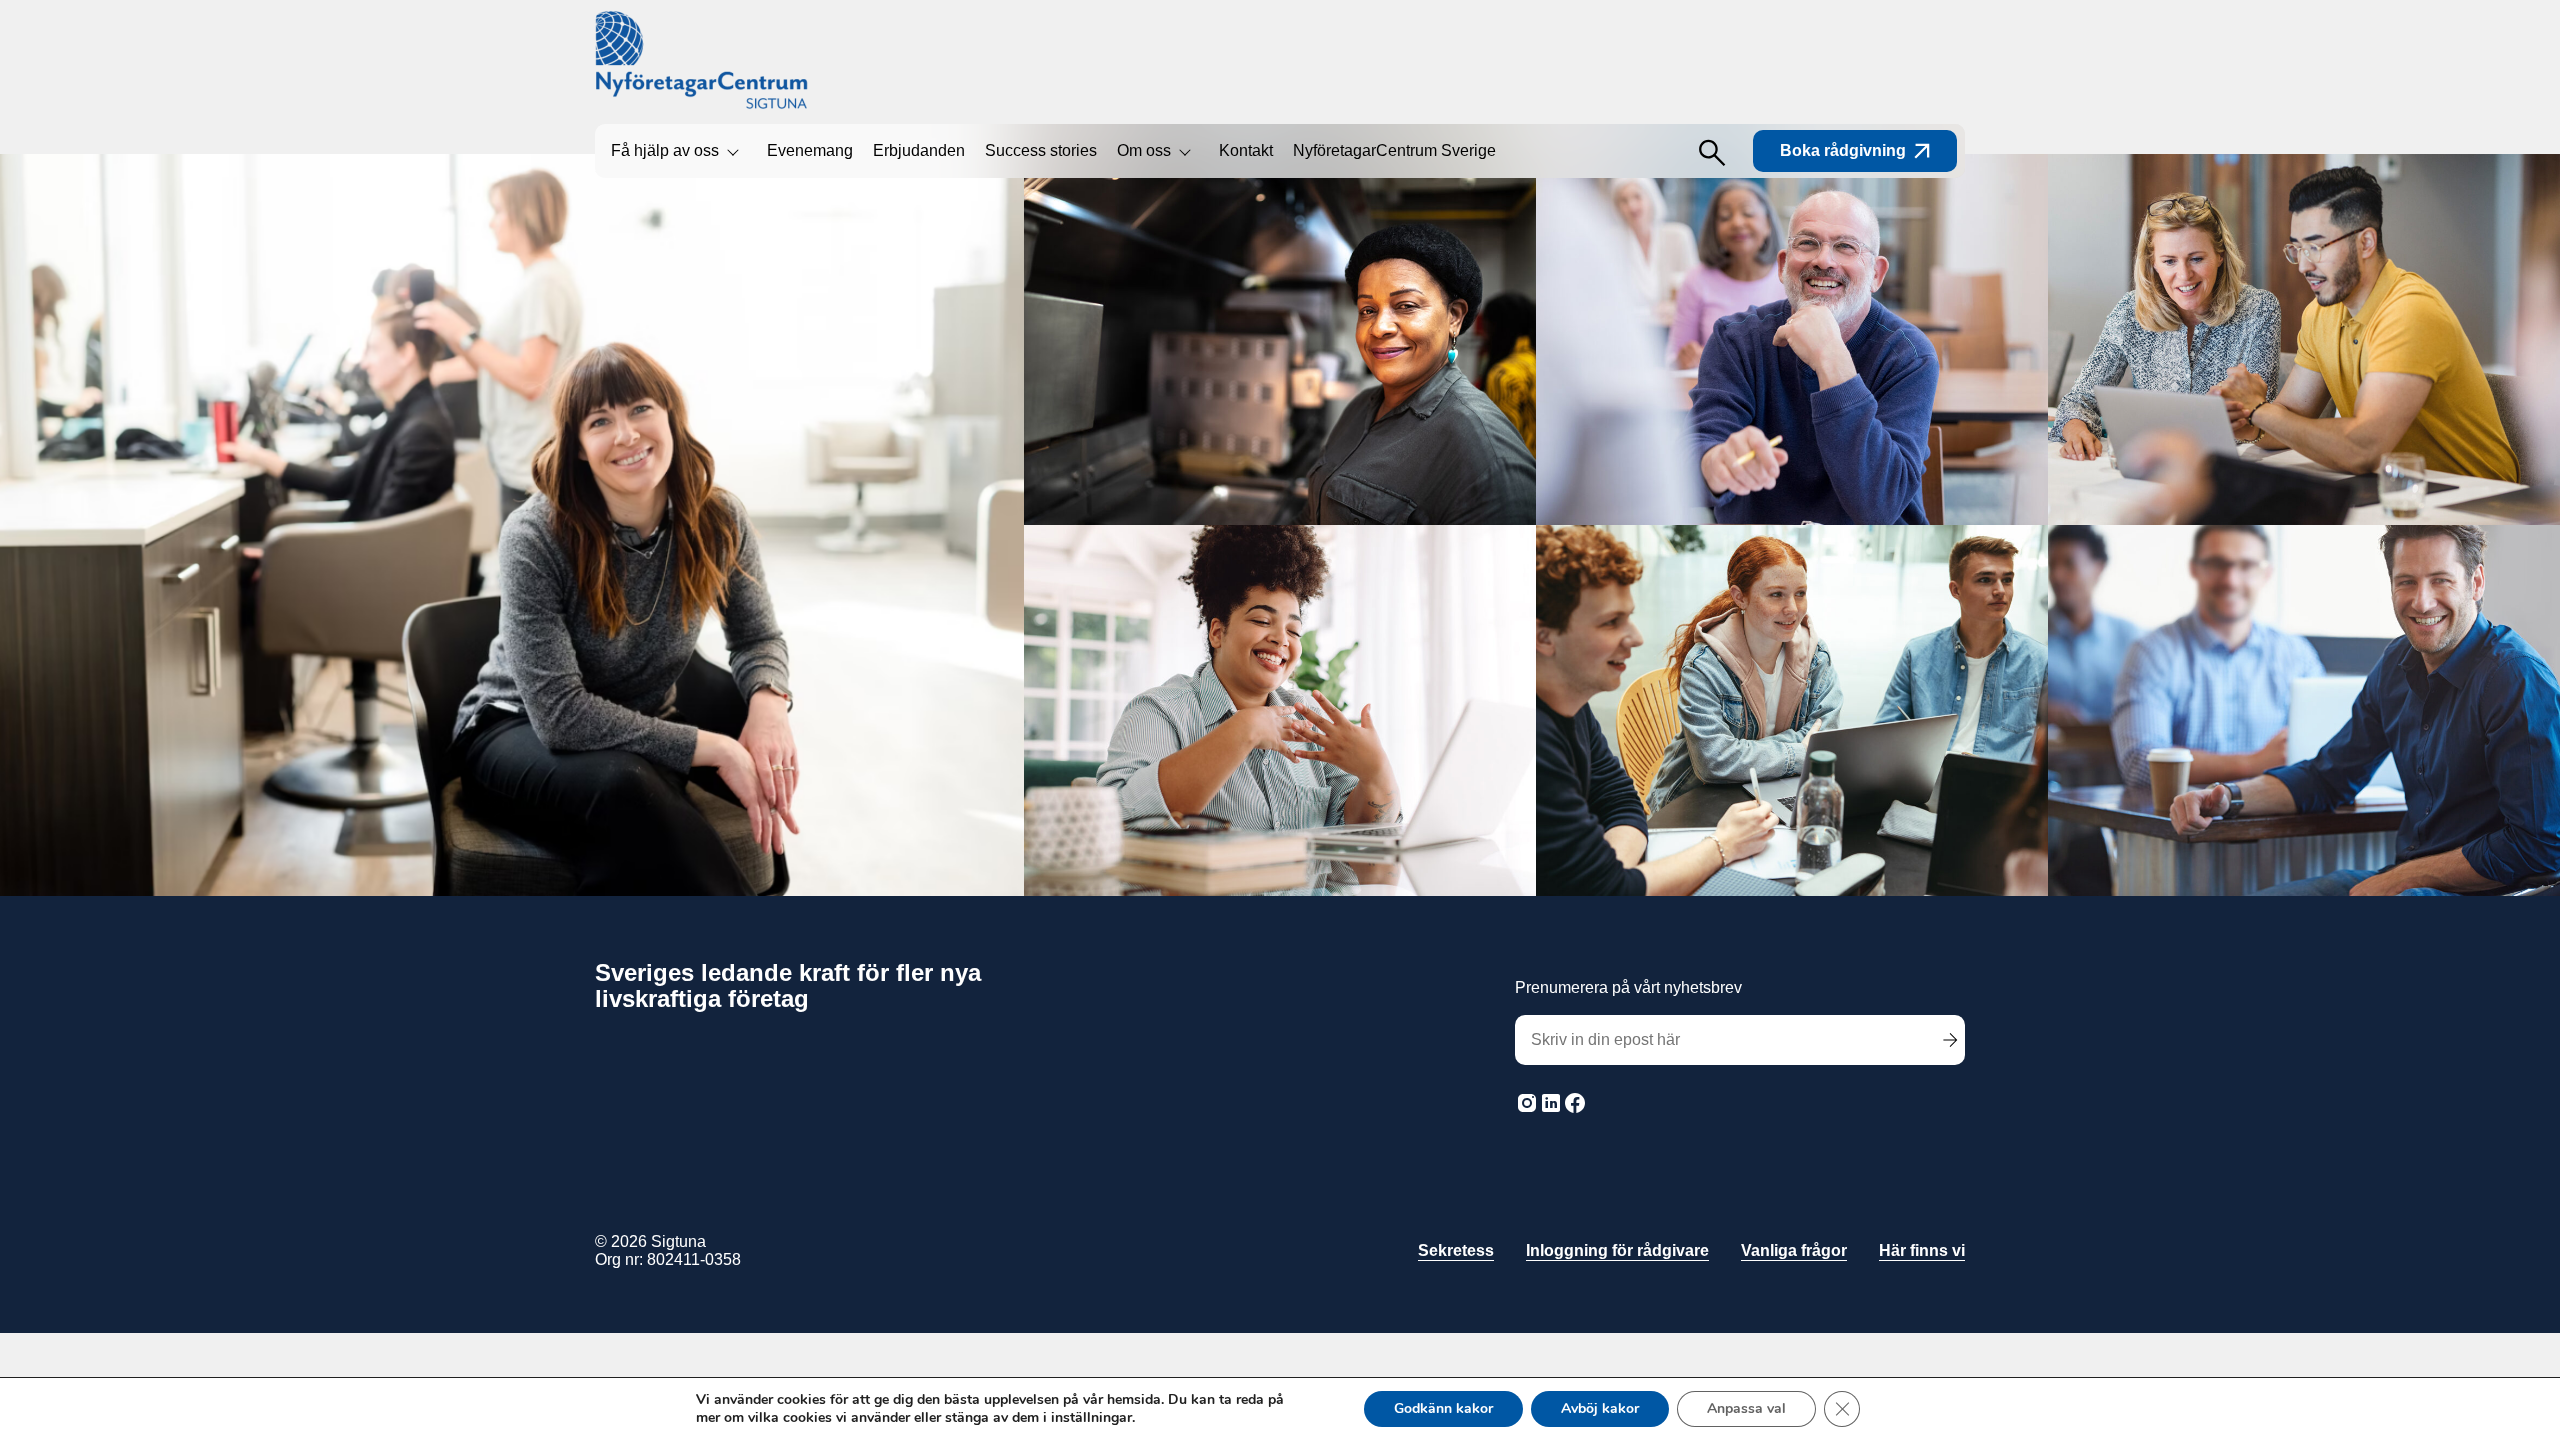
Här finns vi (1922, 1250)
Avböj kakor (1600, 1408)
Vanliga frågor (1794, 1250)
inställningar (1091, 1418)
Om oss (1144, 150)
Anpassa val (1746, 1408)
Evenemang (810, 150)
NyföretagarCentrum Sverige (1394, 150)
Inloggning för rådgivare (1617, 1250)
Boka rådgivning (1843, 150)
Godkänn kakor (1443, 1408)
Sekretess (1456, 1250)
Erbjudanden (919, 150)
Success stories (1041, 150)
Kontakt (1246, 150)
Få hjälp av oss (665, 150)
